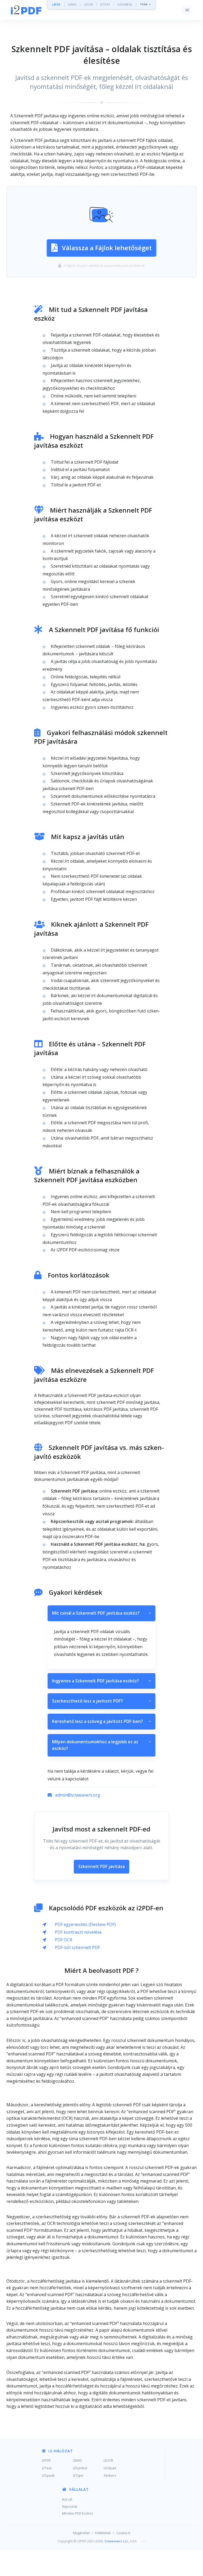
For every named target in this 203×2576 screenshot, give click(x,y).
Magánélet (81, 2533)
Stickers (110, 2475)
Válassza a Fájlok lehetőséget (107, 248)
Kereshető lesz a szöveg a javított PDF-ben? (101, 1721)
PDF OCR (63, 1940)
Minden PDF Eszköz (78, 2513)
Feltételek (103, 2533)
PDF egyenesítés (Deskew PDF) (85, 1924)
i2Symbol (80, 2468)
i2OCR (88, 4)
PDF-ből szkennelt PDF (77, 1947)
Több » (145, 4)
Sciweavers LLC (116, 2541)
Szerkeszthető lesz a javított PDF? (101, 1701)
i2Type (78, 2475)
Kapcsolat (70, 2506)
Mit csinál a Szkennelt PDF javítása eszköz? (101, 1613)
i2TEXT (105, 4)
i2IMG (72, 4)
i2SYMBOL (125, 4)
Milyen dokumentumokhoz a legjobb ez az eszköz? (101, 1745)
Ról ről (67, 2499)
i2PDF (56, 4)
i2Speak (48, 2475)
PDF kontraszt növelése (78, 1932)
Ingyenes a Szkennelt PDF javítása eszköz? (101, 1681)
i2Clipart (110, 2468)
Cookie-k (123, 2533)
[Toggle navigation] (187, 10)
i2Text (47, 2468)
